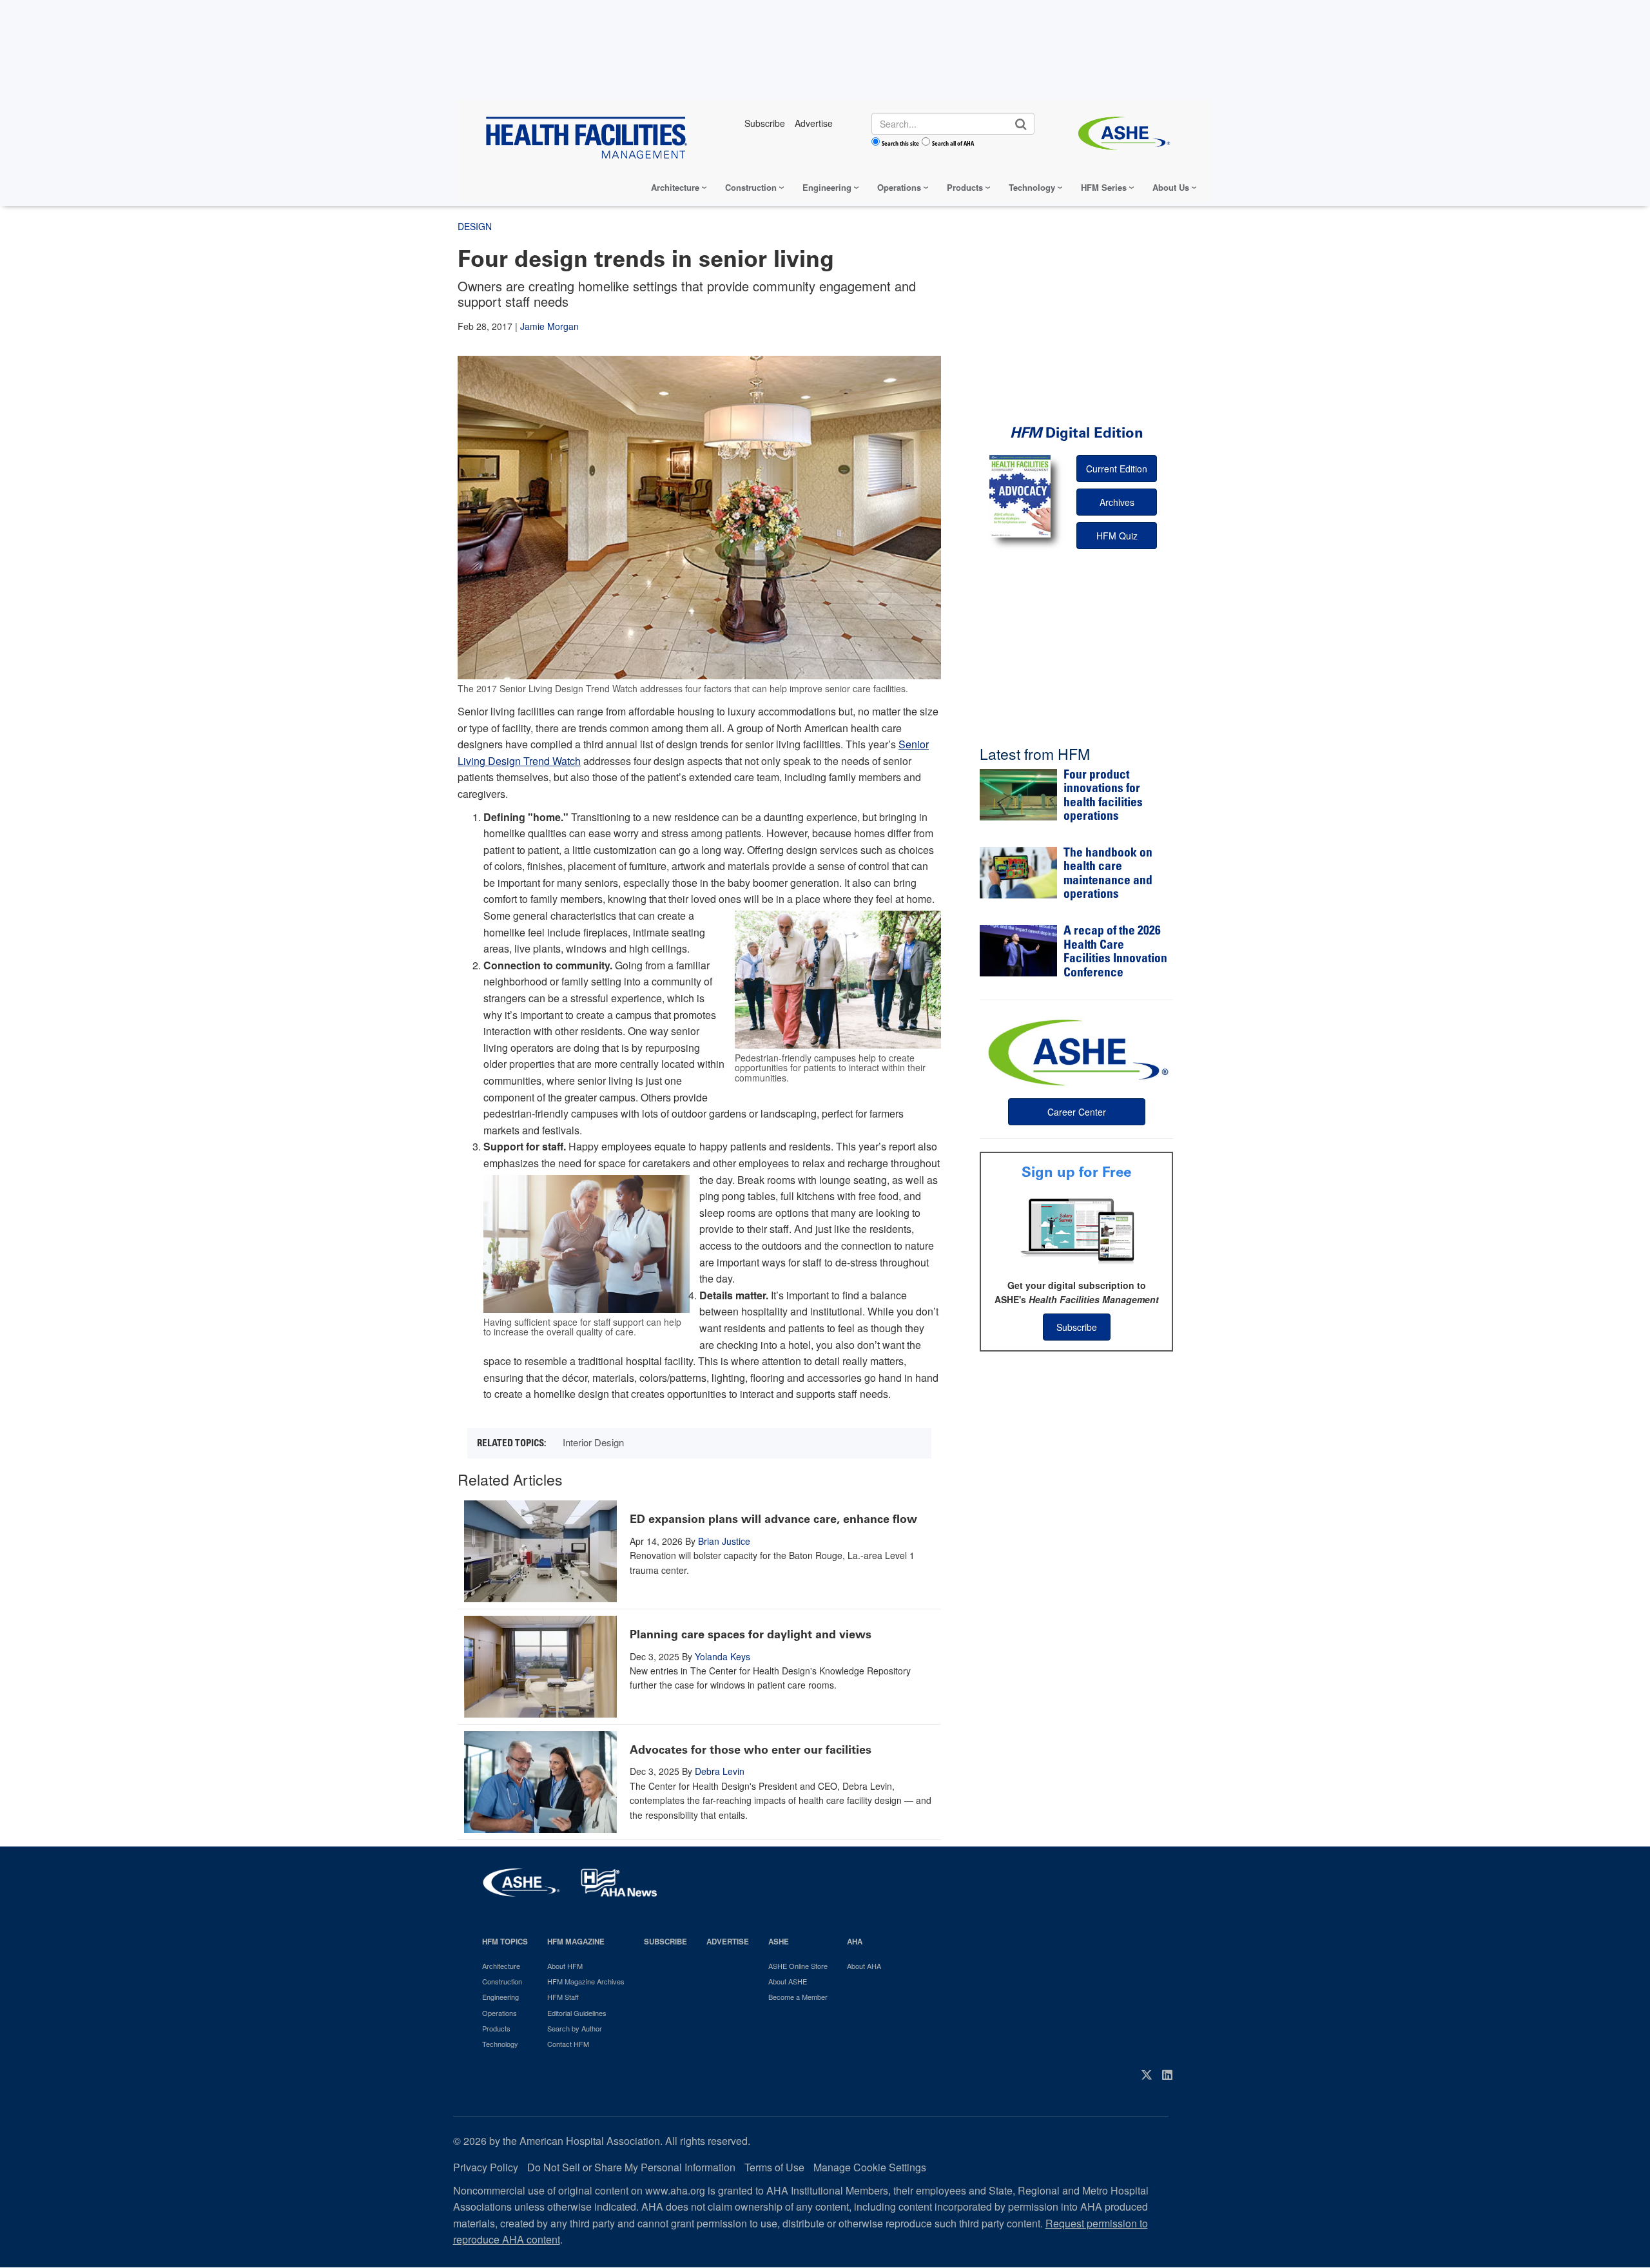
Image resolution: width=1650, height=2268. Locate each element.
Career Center (1077, 1112)
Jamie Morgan (549, 326)
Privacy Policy (486, 2167)
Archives (1117, 502)
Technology (1032, 187)
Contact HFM (568, 2044)
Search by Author (575, 2028)
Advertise (728, 1942)
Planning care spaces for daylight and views (751, 1634)
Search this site (900, 143)
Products (965, 187)
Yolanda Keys (723, 1656)
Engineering (827, 187)
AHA (855, 1942)
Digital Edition (1077, 433)
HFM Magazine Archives (586, 1981)
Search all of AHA (953, 143)
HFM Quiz (1117, 536)
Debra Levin (720, 1771)
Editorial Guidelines (577, 2013)
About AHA (864, 1966)
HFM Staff (563, 1997)
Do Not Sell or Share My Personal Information (631, 2167)
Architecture (675, 187)
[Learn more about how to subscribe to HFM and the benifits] (1076, 1230)
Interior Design (593, 1442)
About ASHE (788, 1981)
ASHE (779, 1942)
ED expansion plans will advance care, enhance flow (773, 1519)
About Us (1171, 187)
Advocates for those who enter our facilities (751, 1750)
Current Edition (1117, 469)
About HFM (565, 1966)
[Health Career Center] (1076, 1051)
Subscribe (1077, 1327)
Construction (751, 187)
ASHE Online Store (798, 1966)
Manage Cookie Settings (870, 2167)
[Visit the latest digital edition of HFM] (1020, 496)
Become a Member (798, 1997)
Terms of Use (774, 2167)
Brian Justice (724, 1541)
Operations (899, 187)
